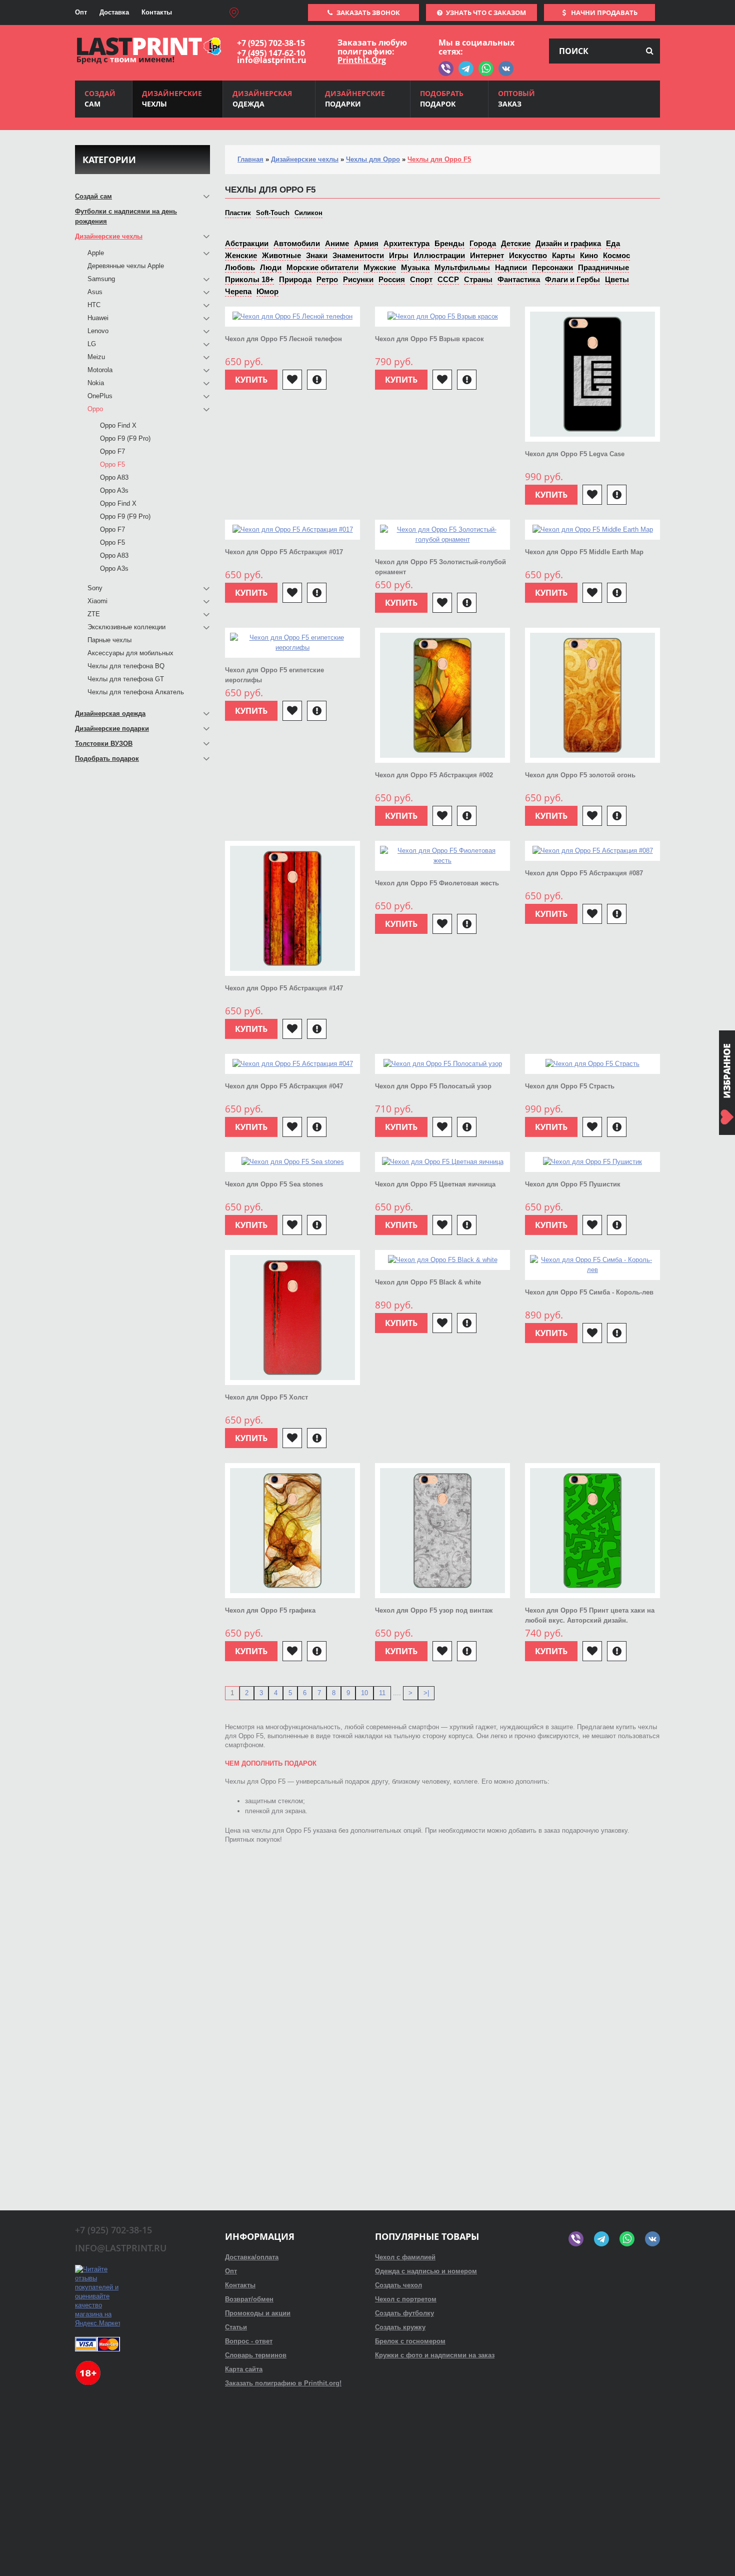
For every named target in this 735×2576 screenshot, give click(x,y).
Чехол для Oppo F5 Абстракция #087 (584, 873)
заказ (516, 99)
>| (426, 1693)
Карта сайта (244, 2369)
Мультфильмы (462, 267)
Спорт (421, 279)
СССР (448, 279)
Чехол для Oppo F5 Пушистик (573, 1184)
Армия (366, 243)
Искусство (528, 255)
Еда (613, 243)
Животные (281, 255)
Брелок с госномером (410, 2341)
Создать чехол (398, 2285)
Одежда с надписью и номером (426, 2271)
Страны (478, 279)
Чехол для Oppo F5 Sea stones (274, 1184)
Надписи (511, 267)
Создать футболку (404, 2313)
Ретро (327, 279)
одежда (262, 99)
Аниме (337, 243)
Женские (241, 255)
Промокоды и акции (258, 2313)
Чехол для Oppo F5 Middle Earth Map (584, 552)
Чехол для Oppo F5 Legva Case (575, 454)
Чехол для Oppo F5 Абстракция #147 (284, 988)
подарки (355, 99)
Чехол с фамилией (405, 2257)
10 (364, 1693)
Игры (399, 255)
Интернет (487, 255)
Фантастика (519, 279)
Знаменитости (358, 255)
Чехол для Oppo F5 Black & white (428, 1282)
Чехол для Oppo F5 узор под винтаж (434, 1610)
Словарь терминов (256, 2355)
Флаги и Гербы (572, 279)
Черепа (238, 291)
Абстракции (247, 243)
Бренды (449, 243)
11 (382, 1693)
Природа (295, 279)
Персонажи (552, 267)
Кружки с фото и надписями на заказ (435, 2355)
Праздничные (603, 267)
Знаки (317, 255)
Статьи (236, 2327)
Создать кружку (400, 2327)
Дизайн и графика (568, 243)
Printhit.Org (362, 60)
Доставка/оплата (252, 2257)
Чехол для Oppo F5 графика (270, 1610)
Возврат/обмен (249, 2299)
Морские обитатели (322, 267)
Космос (616, 255)
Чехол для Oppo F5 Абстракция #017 (284, 552)
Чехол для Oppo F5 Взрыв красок (429, 339)
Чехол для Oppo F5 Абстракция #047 (284, 1086)
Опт (81, 12)
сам (100, 99)
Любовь (240, 267)
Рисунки (358, 279)
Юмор (267, 291)
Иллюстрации (439, 255)
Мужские (380, 267)
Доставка (114, 12)
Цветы (617, 279)
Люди (271, 267)
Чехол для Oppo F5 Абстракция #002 (434, 775)
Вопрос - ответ (249, 2341)
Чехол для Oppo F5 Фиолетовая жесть (437, 883)
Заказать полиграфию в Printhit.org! (283, 2383)
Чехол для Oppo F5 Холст (266, 1397)
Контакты (157, 12)
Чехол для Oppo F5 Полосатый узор (433, 1086)
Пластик (238, 213)
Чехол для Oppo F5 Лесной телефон (283, 339)
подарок (442, 99)
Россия (392, 279)
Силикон (308, 213)
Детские (516, 243)
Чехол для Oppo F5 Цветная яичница (435, 1184)
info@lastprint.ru (272, 60)
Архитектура (406, 243)
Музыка (415, 267)
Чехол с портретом (406, 2299)
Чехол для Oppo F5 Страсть (570, 1086)
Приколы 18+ (249, 279)
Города (483, 243)
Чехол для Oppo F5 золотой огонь (580, 775)
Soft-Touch (273, 213)
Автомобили (297, 243)
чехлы (172, 99)
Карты (563, 255)
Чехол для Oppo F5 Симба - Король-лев (589, 1292)
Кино (589, 255)
